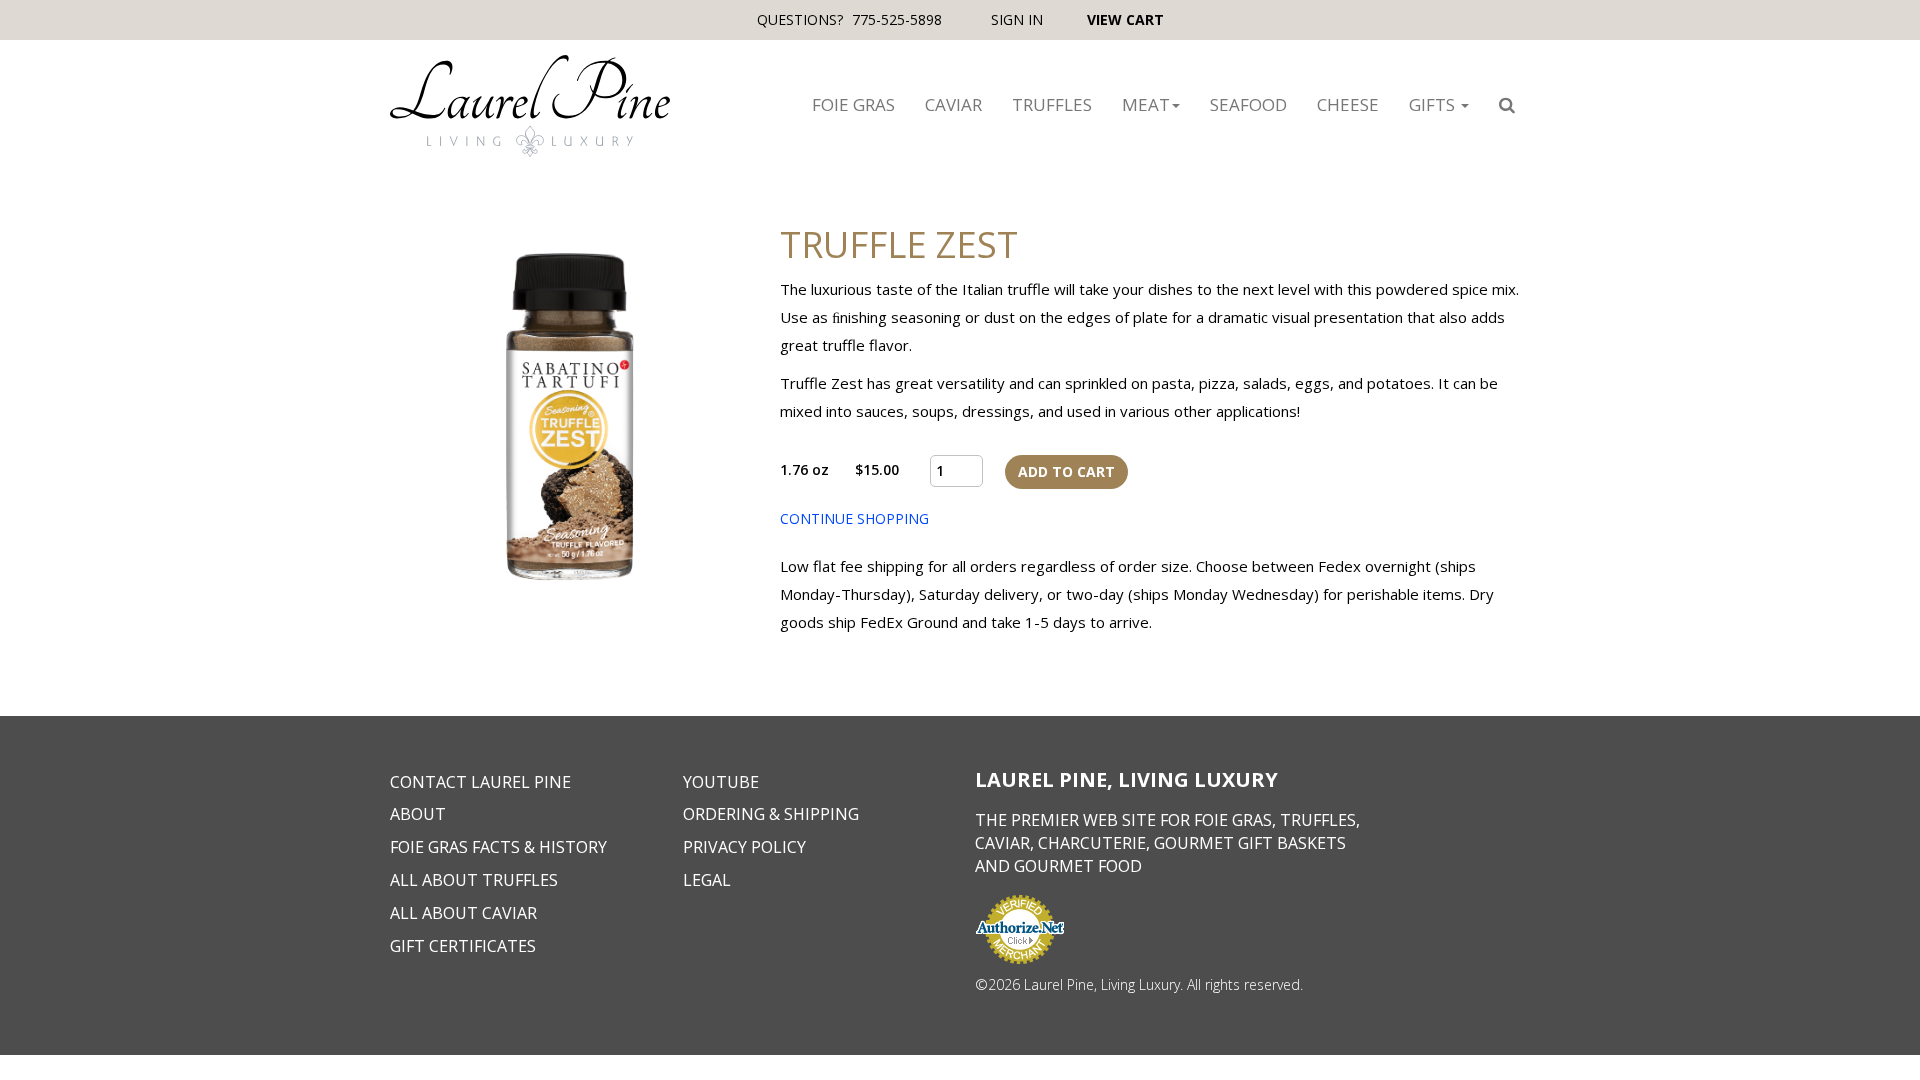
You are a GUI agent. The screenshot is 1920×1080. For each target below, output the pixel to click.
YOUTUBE (721, 782)
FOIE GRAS (853, 104)
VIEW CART (1125, 19)
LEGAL (707, 880)
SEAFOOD (1248, 104)
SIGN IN (1019, 19)
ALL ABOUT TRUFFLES (474, 880)
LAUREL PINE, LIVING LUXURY (1126, 779)
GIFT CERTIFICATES (463, 946)
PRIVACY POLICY (744, 847)
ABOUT (418, 814)
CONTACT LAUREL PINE (480, 782)
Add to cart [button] (1066, 471)
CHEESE (1348, 104)
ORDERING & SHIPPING (771, 814)
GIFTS (1434, 104)
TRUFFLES (1052, 104)
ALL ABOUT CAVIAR (463, 913)
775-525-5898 (897, 19)
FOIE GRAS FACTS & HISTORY (498, 847)
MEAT (1146, 104)
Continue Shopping (854, 518)
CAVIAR (953, 104)
